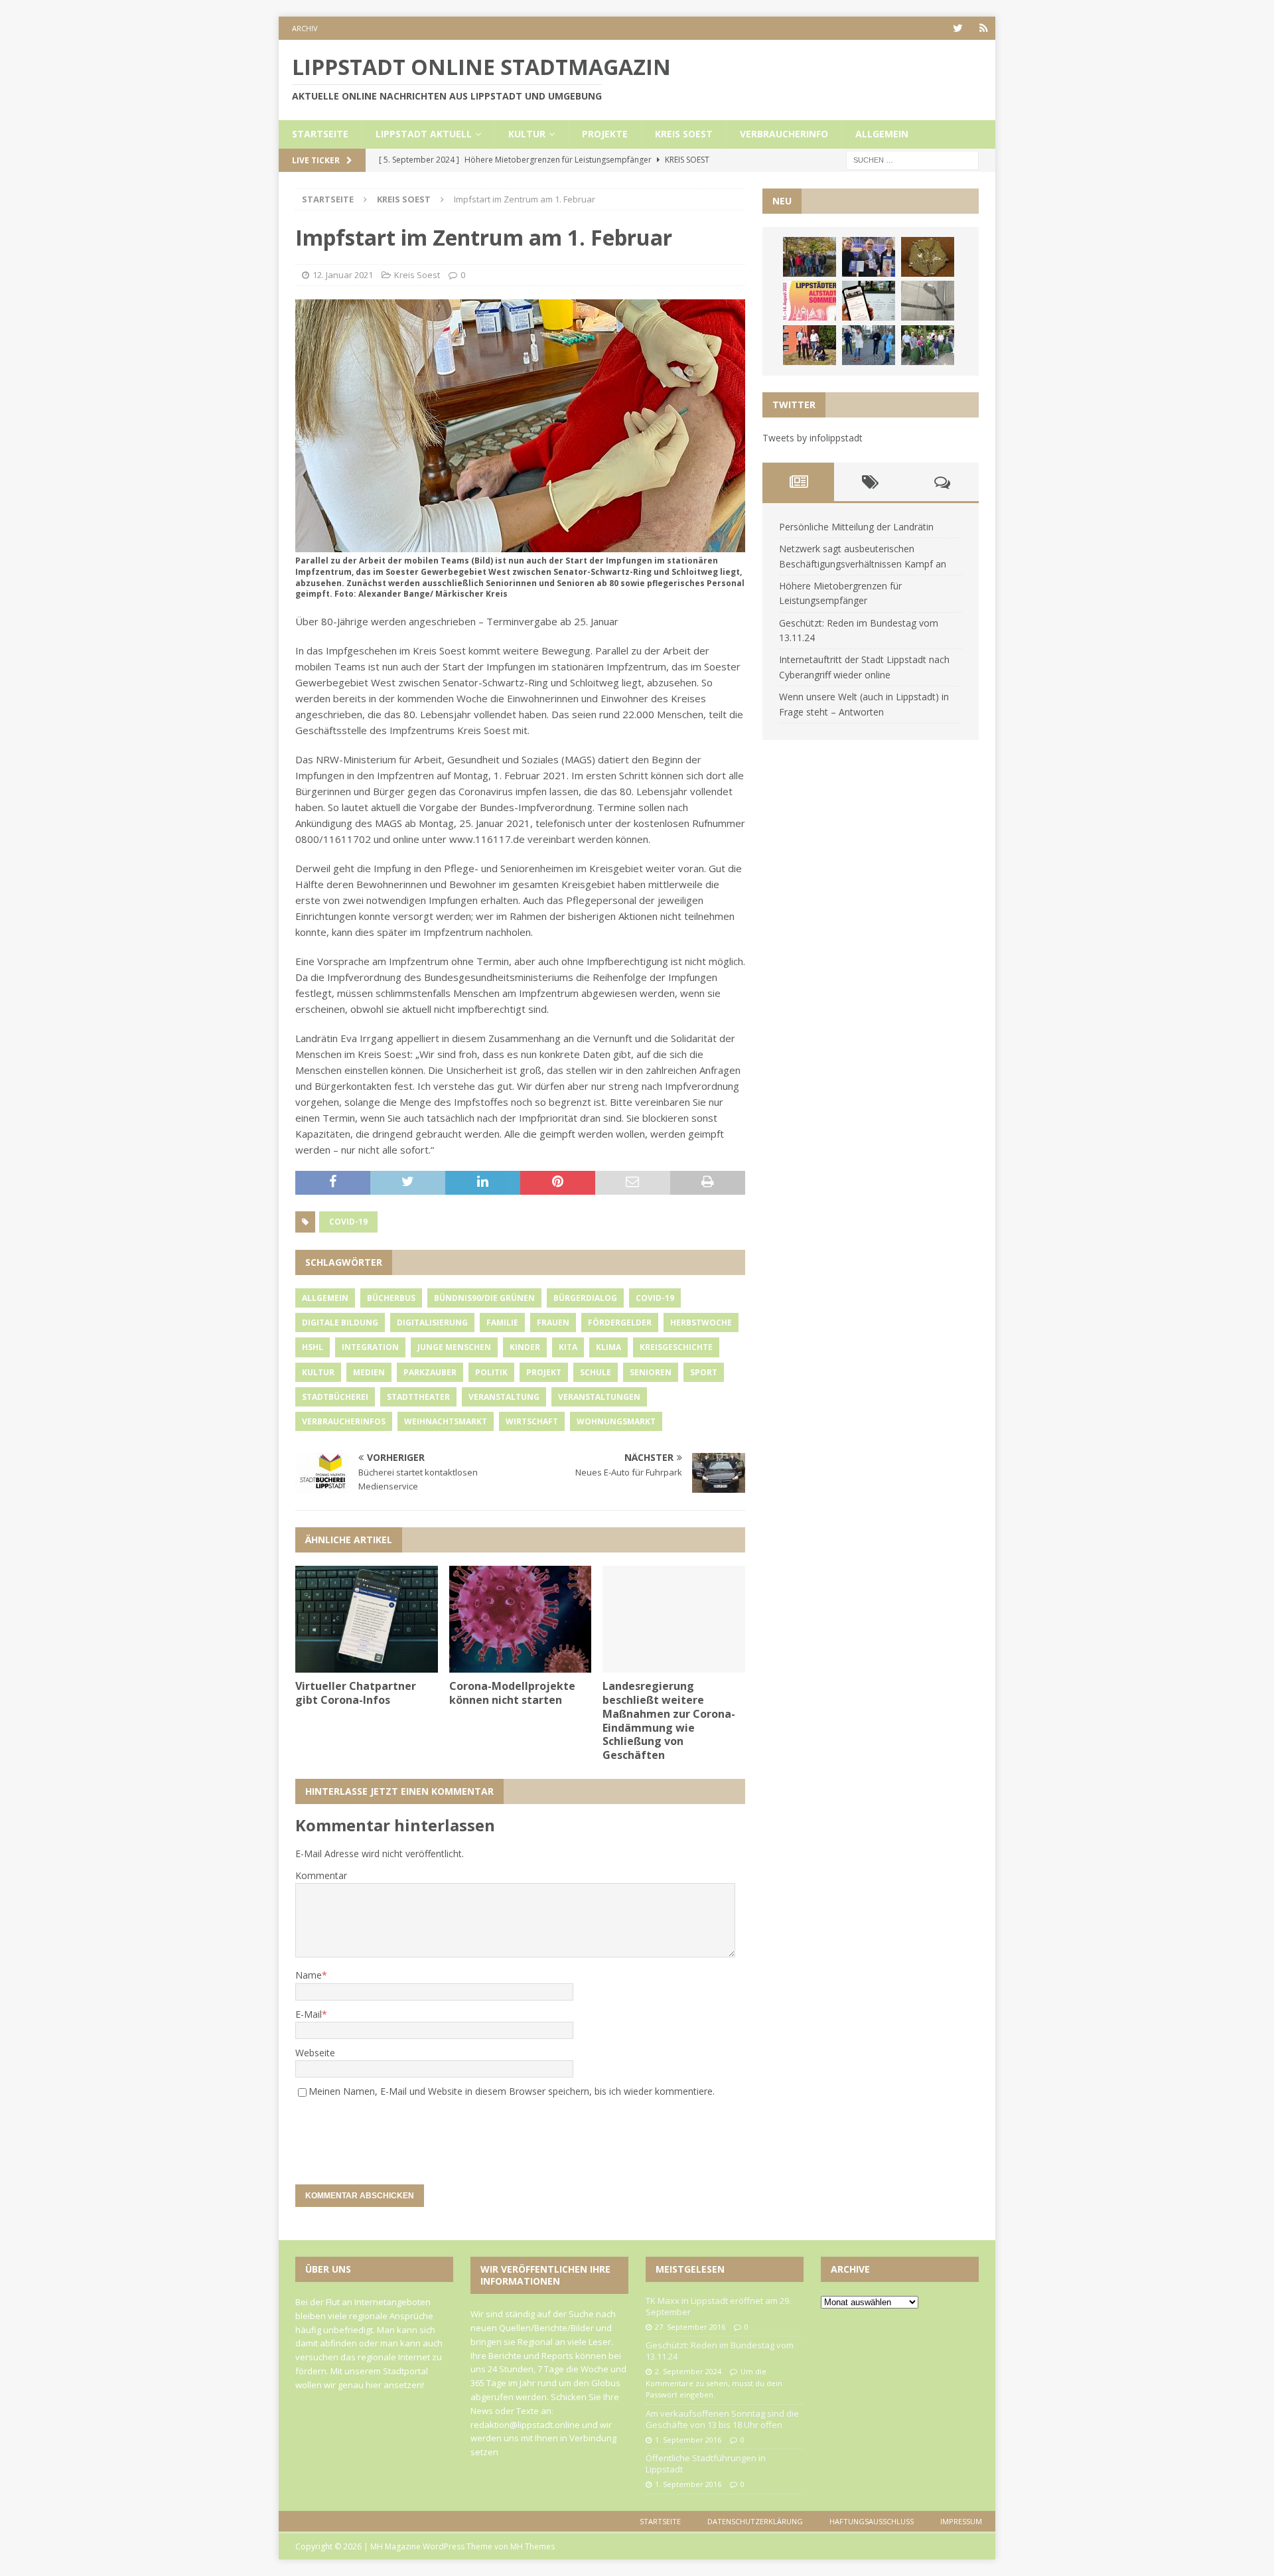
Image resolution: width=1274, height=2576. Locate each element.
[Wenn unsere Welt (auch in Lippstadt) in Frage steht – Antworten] (810, 257)
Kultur (527, 134)
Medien (369, 1372)
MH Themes (532, 2546)
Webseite (315, 2053)
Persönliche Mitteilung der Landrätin (856, 527)
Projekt (544, 1372)
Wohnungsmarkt (616, 1421)
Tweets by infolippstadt (813, 438)
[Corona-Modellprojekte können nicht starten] (521, 1619)
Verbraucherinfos (344, 1421)
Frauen (553, 1323)
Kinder (525, 1347)
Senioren (651, 1372)
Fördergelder (620, 1323)
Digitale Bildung (340, 1323)
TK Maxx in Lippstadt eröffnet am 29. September (718, 2306)
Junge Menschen (454, 1347)
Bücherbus (391, 1298)
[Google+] (984, 28)
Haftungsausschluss (872, 2521)
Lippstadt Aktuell (424, 134)
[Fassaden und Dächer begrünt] (810, 345)
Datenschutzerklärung (755, 2521)
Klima (608, 1347)
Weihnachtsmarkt (446, 1421)
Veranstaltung (504, 1397)
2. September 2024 (688, 2371)
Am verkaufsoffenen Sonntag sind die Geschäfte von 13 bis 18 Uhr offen (722, 2419)
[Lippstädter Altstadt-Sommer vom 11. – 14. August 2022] (810, 301)
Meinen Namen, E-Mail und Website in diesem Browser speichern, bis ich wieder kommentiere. (512, 2091)
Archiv (305, 28)
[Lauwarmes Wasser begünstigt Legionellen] (928, 301)
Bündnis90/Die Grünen (484, 1298)
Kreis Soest (684, 134)
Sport (704, 1372)
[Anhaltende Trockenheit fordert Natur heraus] (928, 345)
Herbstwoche (701, 1323)
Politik (491, 1372)
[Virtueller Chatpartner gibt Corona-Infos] (367, 1619)
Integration (370, 1347)
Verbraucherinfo (784, 134)
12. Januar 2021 (343, 275)
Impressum (961, 2521)
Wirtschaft (532, 1421)
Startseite (320, 134)
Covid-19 (348, 1222)
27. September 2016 (690, 2327)
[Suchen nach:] (912, 159)
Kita (568, 1347)
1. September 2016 (688, 2440)
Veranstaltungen (599, 1397)
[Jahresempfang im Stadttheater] (928, 257)
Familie (502, 1323)
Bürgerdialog (585, 1298)
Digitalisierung (432, 1323)
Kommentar (321, 1875)
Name (309, 1975)
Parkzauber (430, 1372)
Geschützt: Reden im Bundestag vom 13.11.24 (720, 2351)
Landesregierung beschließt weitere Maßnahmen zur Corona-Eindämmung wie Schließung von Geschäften (669, 1720)
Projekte (605, 134)
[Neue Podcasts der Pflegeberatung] (869, 345)
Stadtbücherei (335, 1397)
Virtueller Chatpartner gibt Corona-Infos (356, 1693)
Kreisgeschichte (676, 1347)
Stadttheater (418, 1397)
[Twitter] (958, 28)
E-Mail (309, 2014)
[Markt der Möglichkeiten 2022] (869, 257)
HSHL (313, 1347)
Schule (596, 1372)
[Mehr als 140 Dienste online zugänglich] (869, 301)
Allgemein (882, 134)
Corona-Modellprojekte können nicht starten (512, 1693)
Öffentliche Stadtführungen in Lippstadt (706, 2463)
